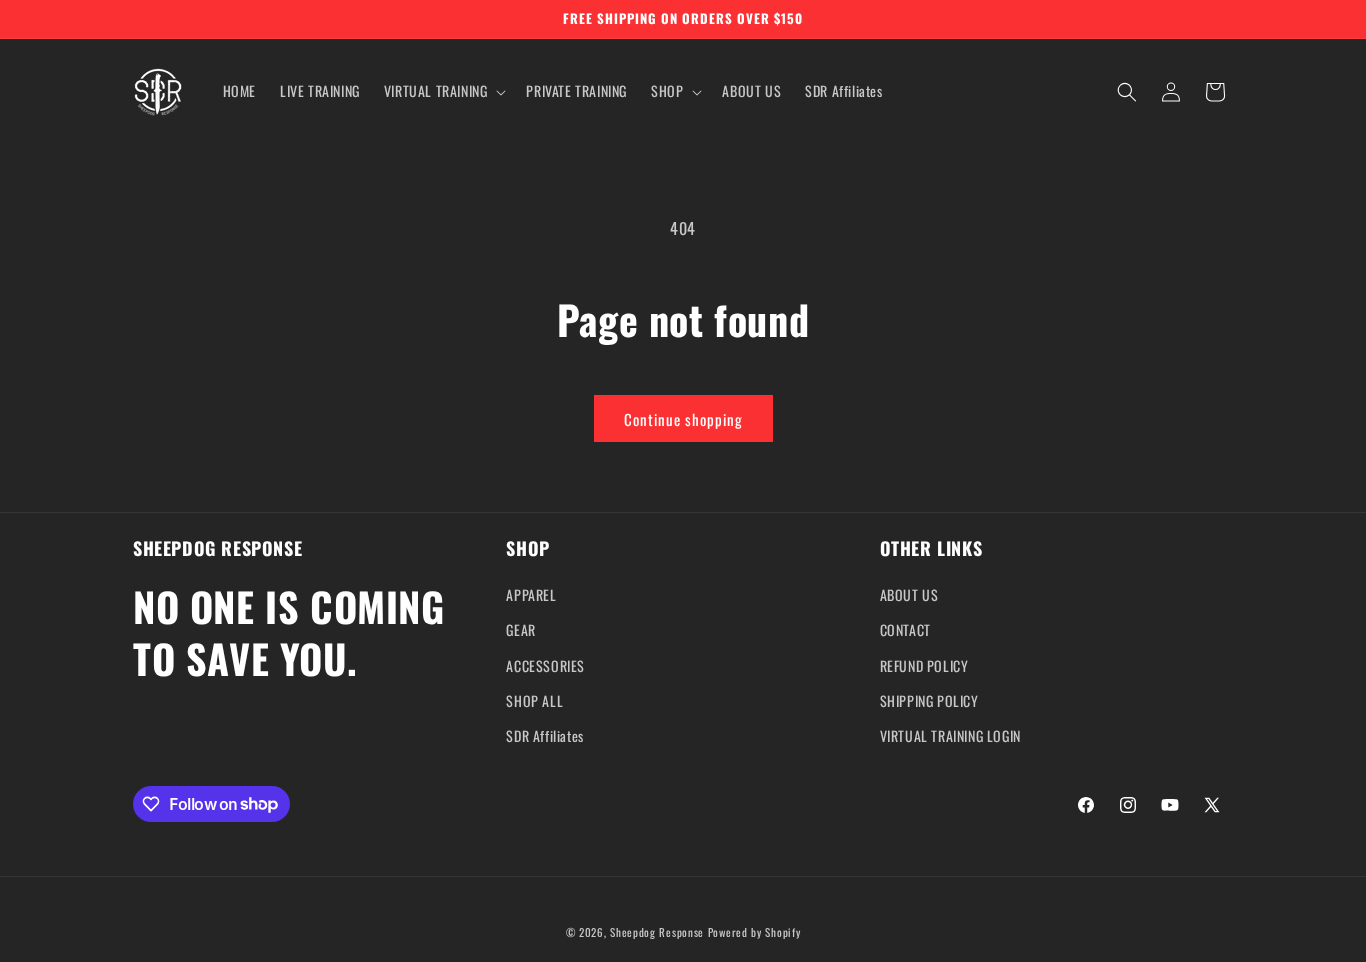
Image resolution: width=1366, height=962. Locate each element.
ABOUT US (909, 595)
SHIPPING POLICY (929, 700)
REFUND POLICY (924, 665)
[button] (443, 91)
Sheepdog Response (657, 932)
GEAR (520, 630)
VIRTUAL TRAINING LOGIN (950, 735)
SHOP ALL (534, 700)
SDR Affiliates (544, 735)
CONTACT (905, 630)
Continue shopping (683, 419)
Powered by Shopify (754, 932)
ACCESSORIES (545, 665)
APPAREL (531, 595)
